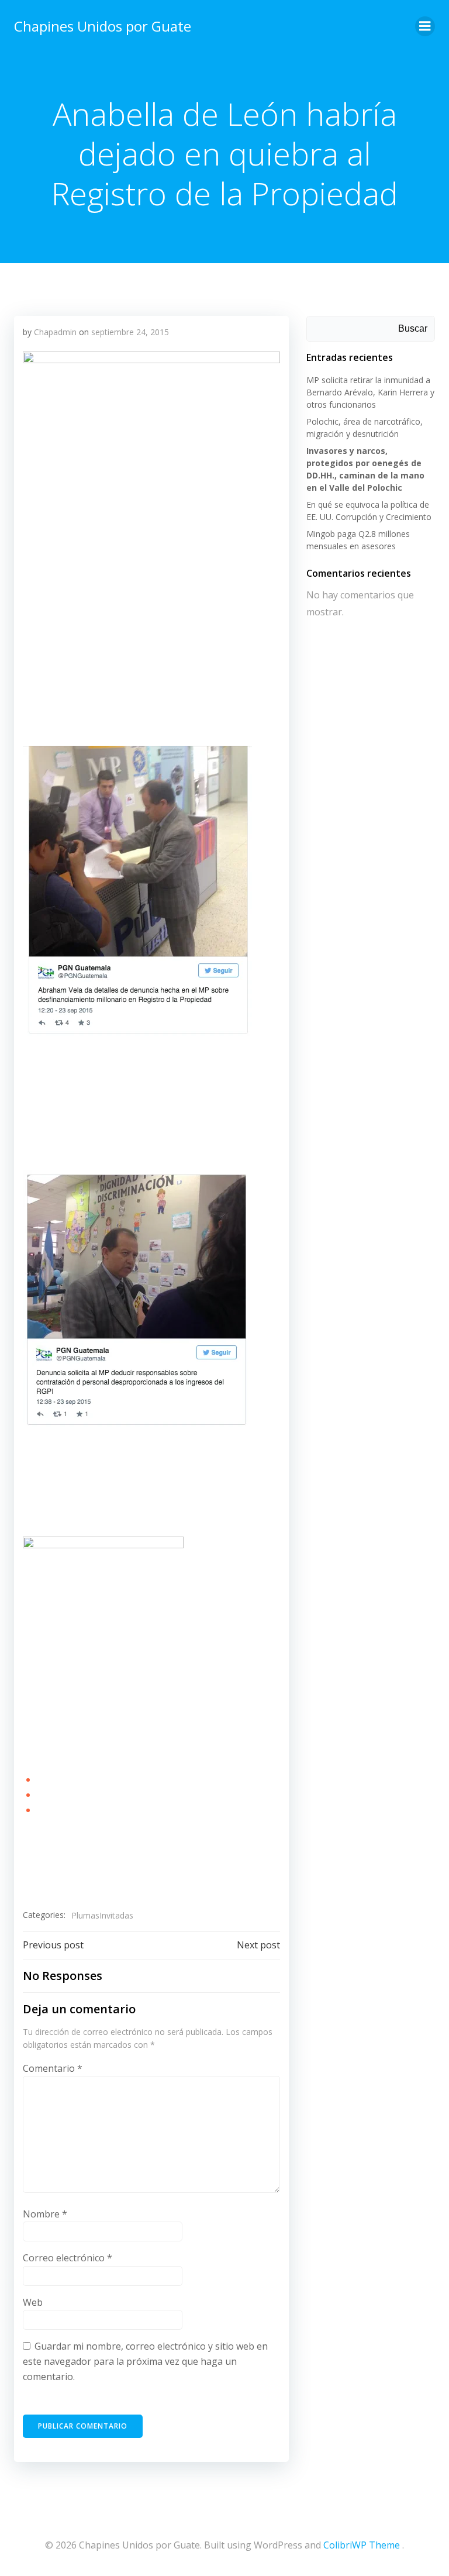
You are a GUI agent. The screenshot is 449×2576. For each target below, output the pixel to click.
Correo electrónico (68, 2258)
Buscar (413, 328)
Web (33, 2302)
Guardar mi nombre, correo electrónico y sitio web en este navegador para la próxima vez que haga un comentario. (145, 2361)
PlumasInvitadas (102, 1915)
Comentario (53, 2068)
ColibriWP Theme (362, 2545)
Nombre (45, 2214)
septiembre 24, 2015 (130, 332)
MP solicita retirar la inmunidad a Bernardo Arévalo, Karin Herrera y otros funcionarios (370, 392)
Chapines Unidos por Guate (103, 26)
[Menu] (425, 26)
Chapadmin (55, 332)
